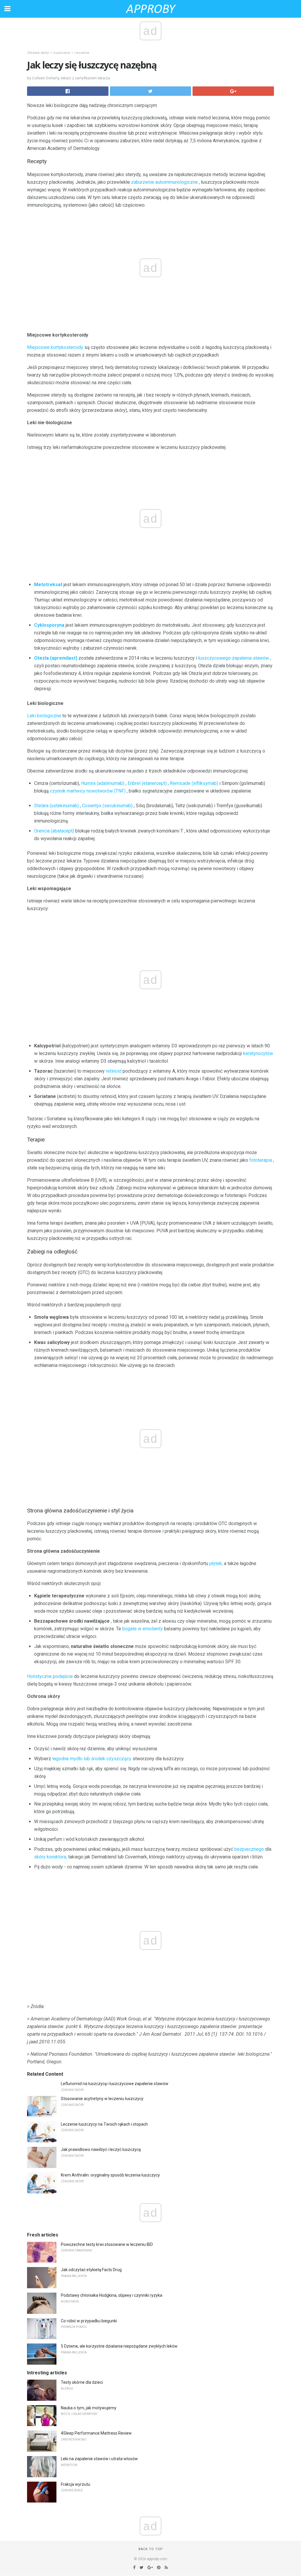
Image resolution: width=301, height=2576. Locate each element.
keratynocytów (258, 1053)
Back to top (151, 2549)
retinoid (114, 1071)
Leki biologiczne (44, 716)
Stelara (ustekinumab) (56, 806)
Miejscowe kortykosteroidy (55, 347)
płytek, (216, 1563)
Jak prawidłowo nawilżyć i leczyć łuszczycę (101, 2149)
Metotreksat (48, 585)
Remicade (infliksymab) (194, 783)
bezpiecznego (249, 1849)
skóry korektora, (51, 1857)
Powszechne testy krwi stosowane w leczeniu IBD (107, 2244)
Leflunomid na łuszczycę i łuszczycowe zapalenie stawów (115, 2084)
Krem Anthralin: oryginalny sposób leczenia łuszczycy (110, 2175)
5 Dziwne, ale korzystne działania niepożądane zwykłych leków (119, 2346)
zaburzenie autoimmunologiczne (164, 182)
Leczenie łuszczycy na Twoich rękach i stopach (104, 2124)
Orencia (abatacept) (54, 831)
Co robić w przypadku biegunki (89, 2321)
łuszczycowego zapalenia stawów (234, 658)
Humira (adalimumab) (103, 783)
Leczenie (82, 53)
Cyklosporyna (49, 625)
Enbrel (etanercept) (147, 783)
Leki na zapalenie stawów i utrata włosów (99, 2459)
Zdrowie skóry (38, 53)
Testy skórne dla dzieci (82, 2382)
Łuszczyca (62, 53)
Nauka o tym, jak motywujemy (89, 2408)
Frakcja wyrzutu (76, 2484)
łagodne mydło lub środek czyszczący (92, 1759)
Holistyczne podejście (50, 1676)
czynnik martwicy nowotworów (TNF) (88, 791)
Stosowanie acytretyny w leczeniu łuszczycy (102, 2099)
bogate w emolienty (143, 1629)
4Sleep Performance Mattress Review (96, 2433)
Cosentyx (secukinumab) (107, 806)
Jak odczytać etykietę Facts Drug (91, 2270)
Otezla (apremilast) (56, 658)
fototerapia (261, 1160)
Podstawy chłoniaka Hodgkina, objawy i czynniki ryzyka (112, 2295)
